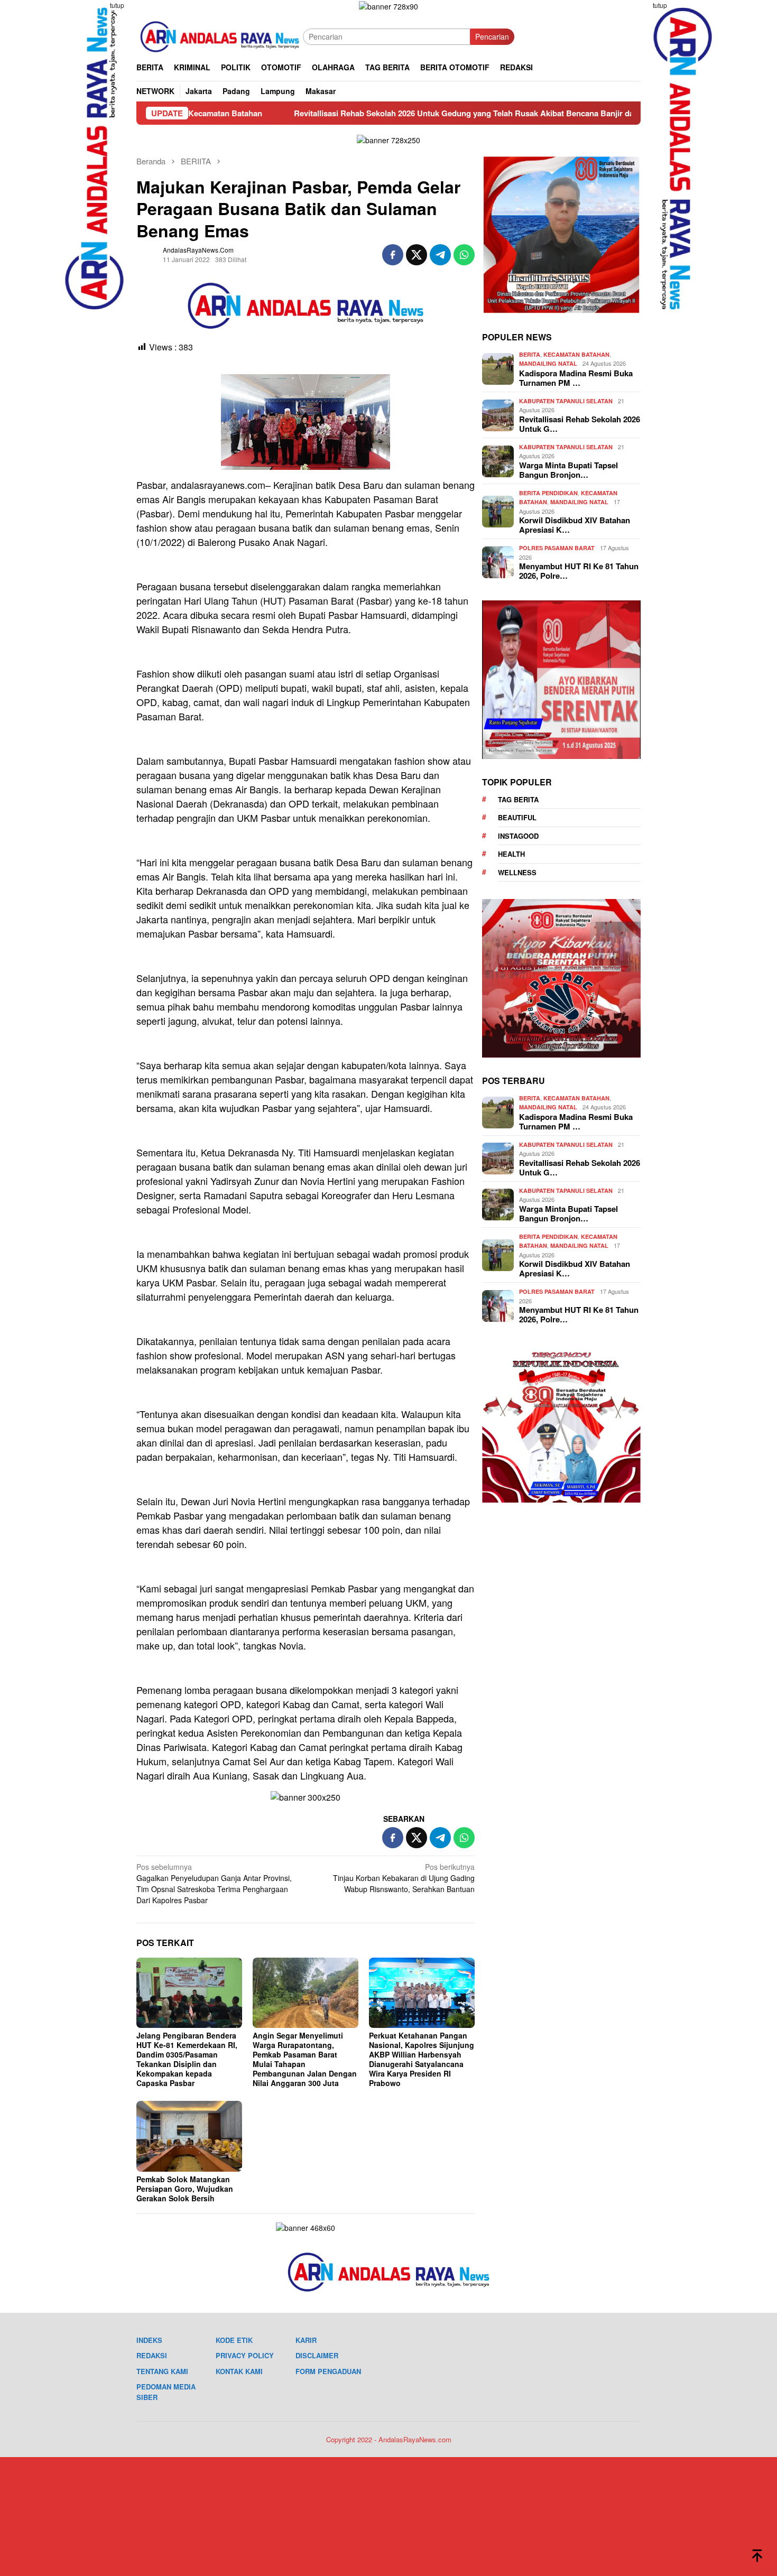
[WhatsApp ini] (464, 255)
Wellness (517, 872)
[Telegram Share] (440, 255)
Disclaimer (317, 2355)
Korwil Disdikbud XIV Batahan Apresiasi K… (575, 525)
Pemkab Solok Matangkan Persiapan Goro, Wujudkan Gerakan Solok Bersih (185, 2189)
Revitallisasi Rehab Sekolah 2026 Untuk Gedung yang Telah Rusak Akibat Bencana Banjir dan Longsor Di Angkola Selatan (408, 113)
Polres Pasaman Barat (557, 548)
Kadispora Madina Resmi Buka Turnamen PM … (576, 378)
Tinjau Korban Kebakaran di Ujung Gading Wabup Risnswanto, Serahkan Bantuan (404, 1878)
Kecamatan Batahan (576, 355)
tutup (117, 5)
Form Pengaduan (328, 2371)
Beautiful (517, 818)
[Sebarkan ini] (393, 255)
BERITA (530, 355)
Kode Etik (234, 2340)
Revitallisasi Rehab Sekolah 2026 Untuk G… (580, 424)
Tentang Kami (162, 2371)
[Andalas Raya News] (220, 35)
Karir (306, 2340)
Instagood (518, 836)
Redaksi (152, 2355)
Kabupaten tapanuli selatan (566, 401)
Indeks (149, 2340)
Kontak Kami (239, 2371)
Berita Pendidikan (548, 493)
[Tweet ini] (417, 255)
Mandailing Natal (548, 364)
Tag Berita (518, 799)
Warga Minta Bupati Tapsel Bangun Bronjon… (568, 470)
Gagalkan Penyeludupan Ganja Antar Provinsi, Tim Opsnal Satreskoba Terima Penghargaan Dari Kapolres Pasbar (214, 1883)
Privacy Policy (245, 2355)
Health (511, 854)
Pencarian (492, 36)
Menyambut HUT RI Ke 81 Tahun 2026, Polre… (579, 571)
